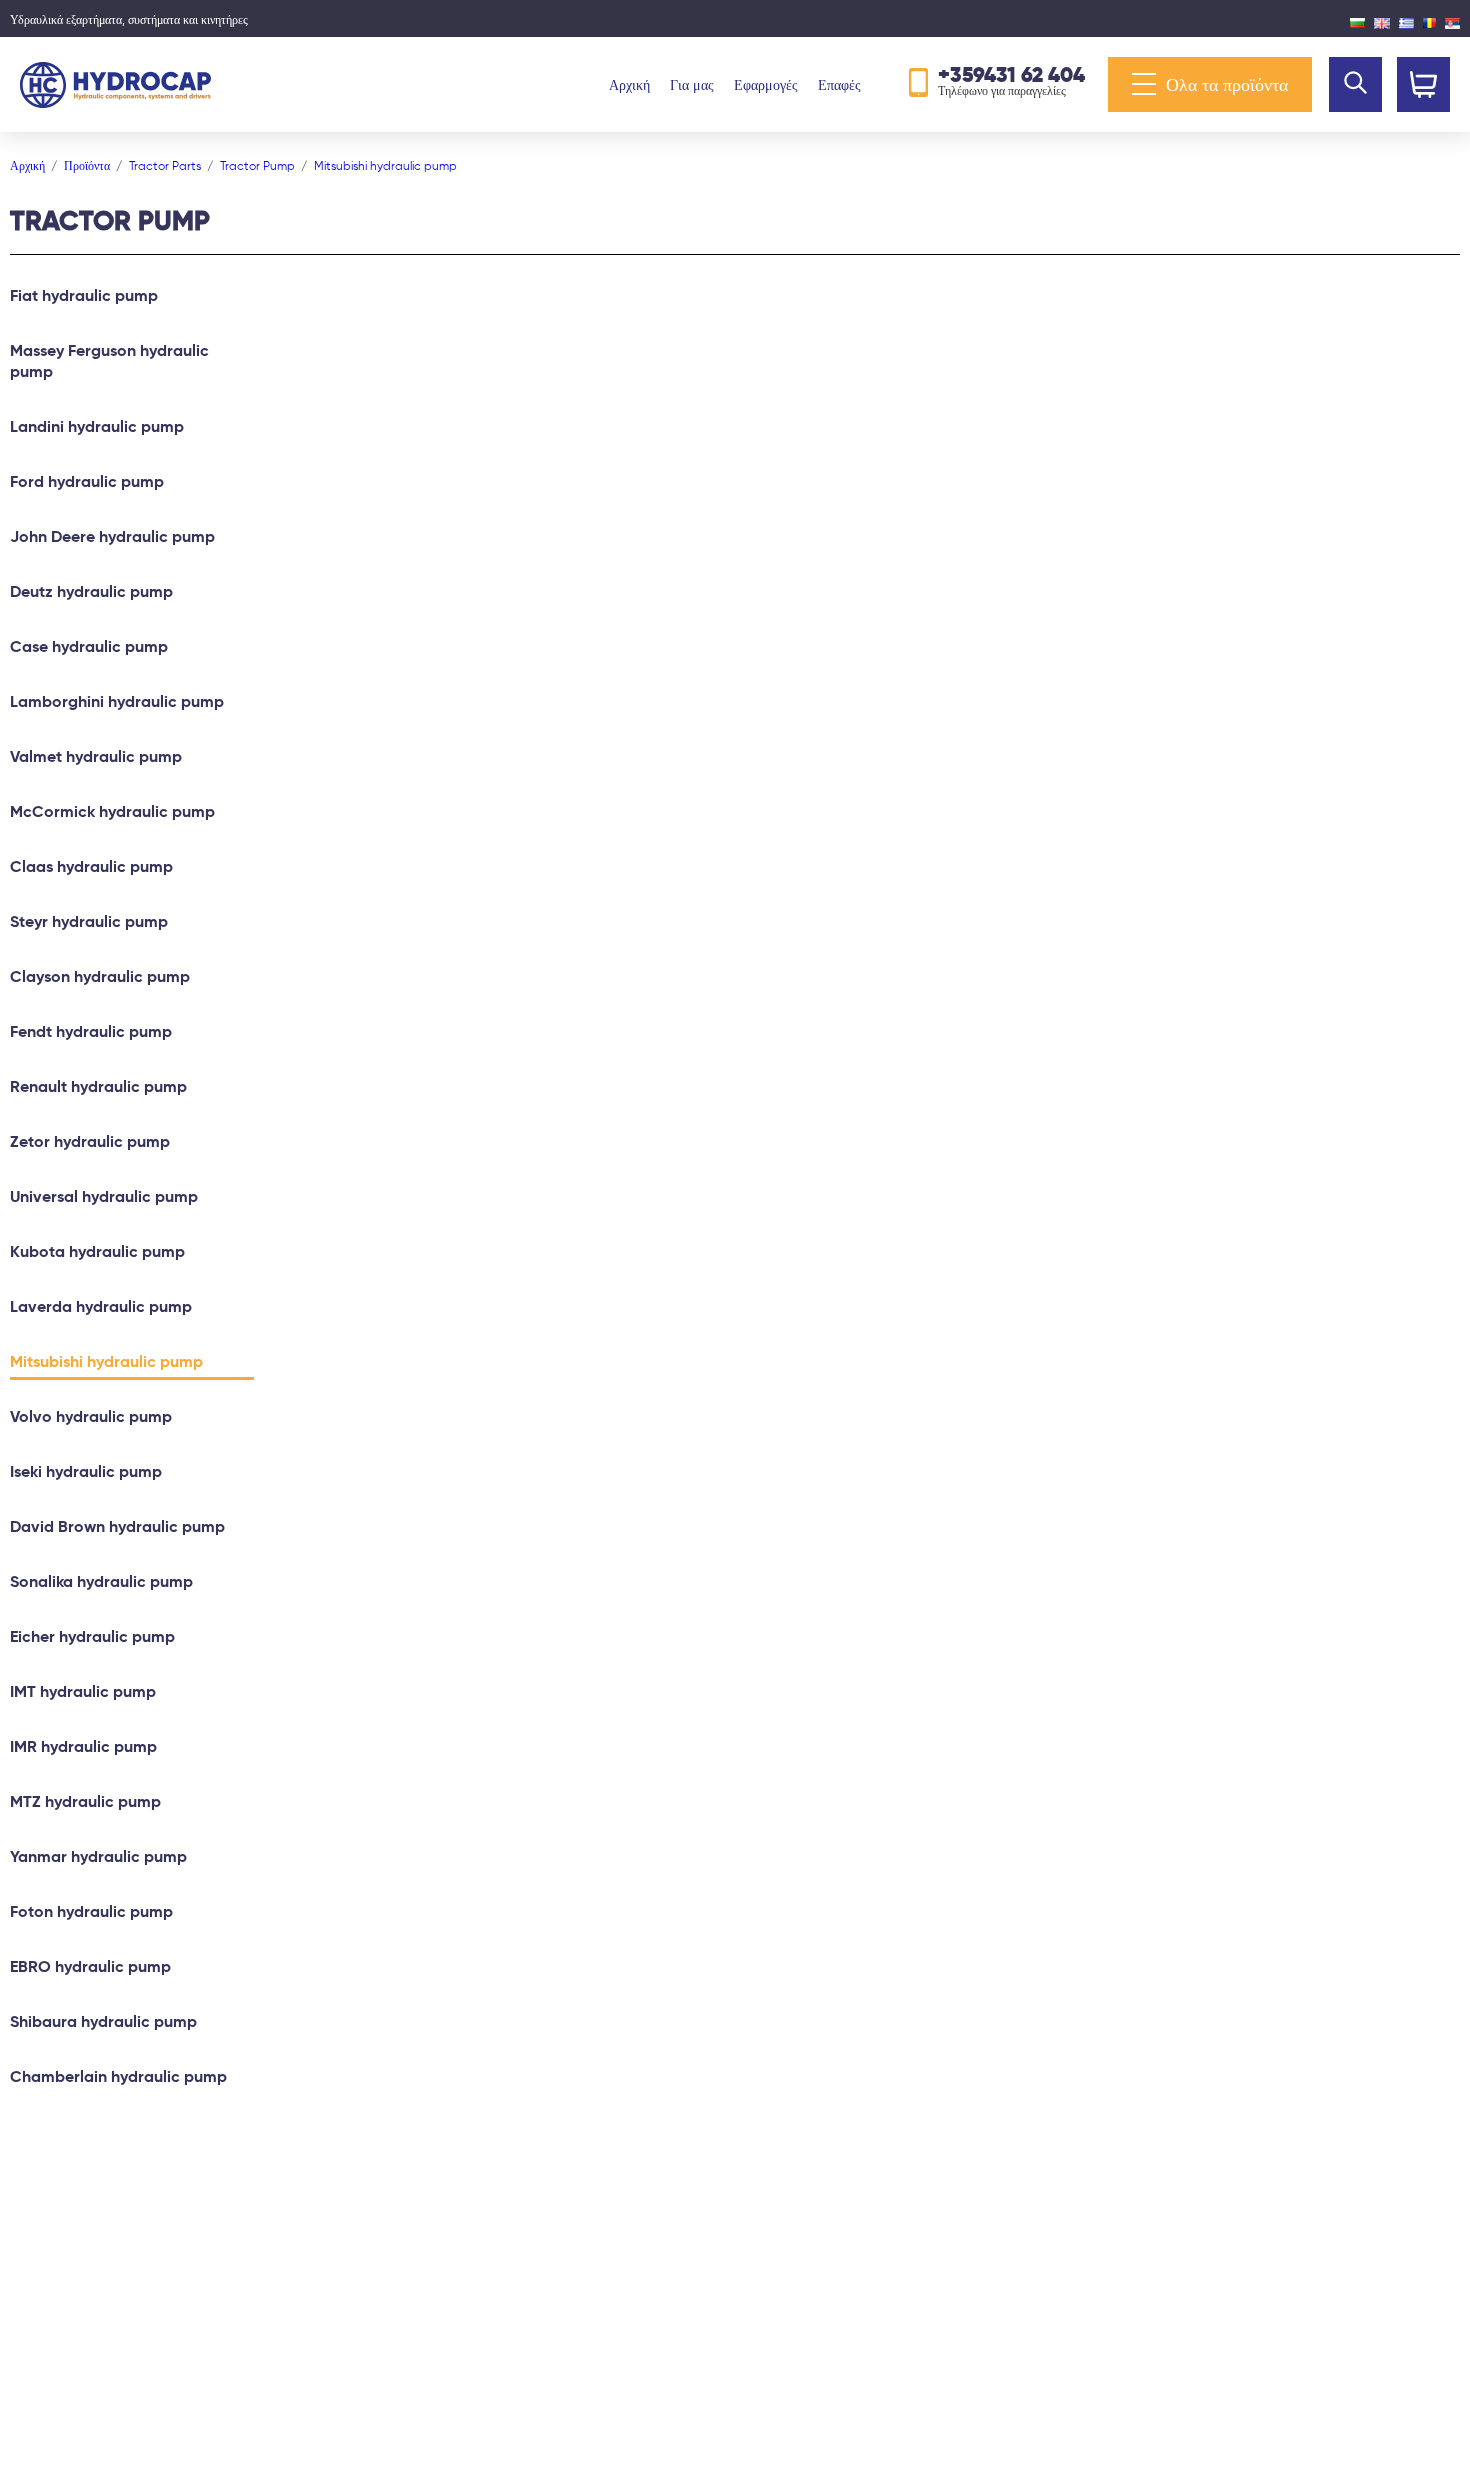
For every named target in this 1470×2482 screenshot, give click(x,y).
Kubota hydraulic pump (97, 1251)
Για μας (692, 85)
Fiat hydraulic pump (84, 295)
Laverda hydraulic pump (101, 1306)
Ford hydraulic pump (87, 481)
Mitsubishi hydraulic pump (385, 165)
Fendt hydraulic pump (91, 1031)
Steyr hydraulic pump (89, 921)
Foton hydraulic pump (91, 1911)
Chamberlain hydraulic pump (118, 2076)
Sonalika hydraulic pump (101, 1581)
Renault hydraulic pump (98, 1086)
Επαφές (839, 85)
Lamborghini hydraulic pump (117, 701)
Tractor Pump (257, 165)
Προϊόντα (87, 165)
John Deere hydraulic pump (112, 536)
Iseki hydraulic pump (86, 1471)
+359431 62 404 (1011, 74)
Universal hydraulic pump (104, 1196)
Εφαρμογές (766, 85)
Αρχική (629, 85)
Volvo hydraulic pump (91, 1416)
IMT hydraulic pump (83, 1691)
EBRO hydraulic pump (90, 1966)
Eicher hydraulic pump (92, 1636)
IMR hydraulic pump (83, 1746)
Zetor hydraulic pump (90, 1141)
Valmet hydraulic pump (96, 756)
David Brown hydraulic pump (117, 1526)
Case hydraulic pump (89, 646)
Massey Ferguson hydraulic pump (109, 361)
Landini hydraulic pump (97, 426)
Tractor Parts (165, 165)
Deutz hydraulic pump (91, 591)
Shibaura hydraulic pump (103, 2021)
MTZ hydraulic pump (85, 1801)
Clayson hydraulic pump (100, 976)
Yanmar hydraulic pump (98, 1856)
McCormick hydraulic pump (112, 811)
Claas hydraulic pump (91, 866)
